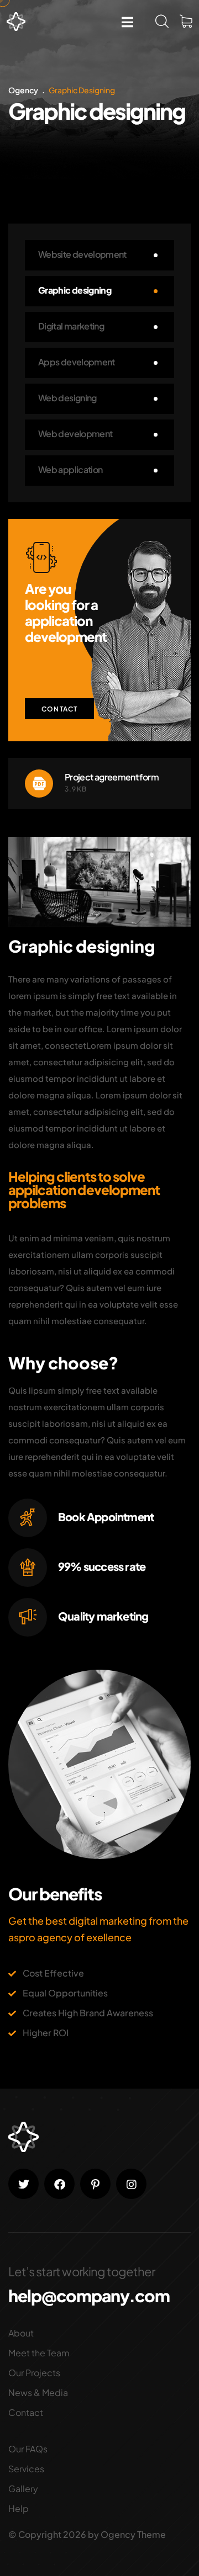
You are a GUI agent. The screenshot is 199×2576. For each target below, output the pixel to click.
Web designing (67, 398)
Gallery (23, 2489)
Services (26, 2469)
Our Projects (34, 2373)
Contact (59, 709)
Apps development (77, 362)
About (21, 2333)
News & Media (38, 2392)
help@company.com (89, 2296)
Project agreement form (112, 777)
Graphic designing (75, 290)
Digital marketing (71, 326)
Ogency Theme (133, 2534)
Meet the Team (39, 2353)
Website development (82, 254)
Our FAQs (28, 2449)
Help (19, 2508)
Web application (70, 469)
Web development (75, 434)
